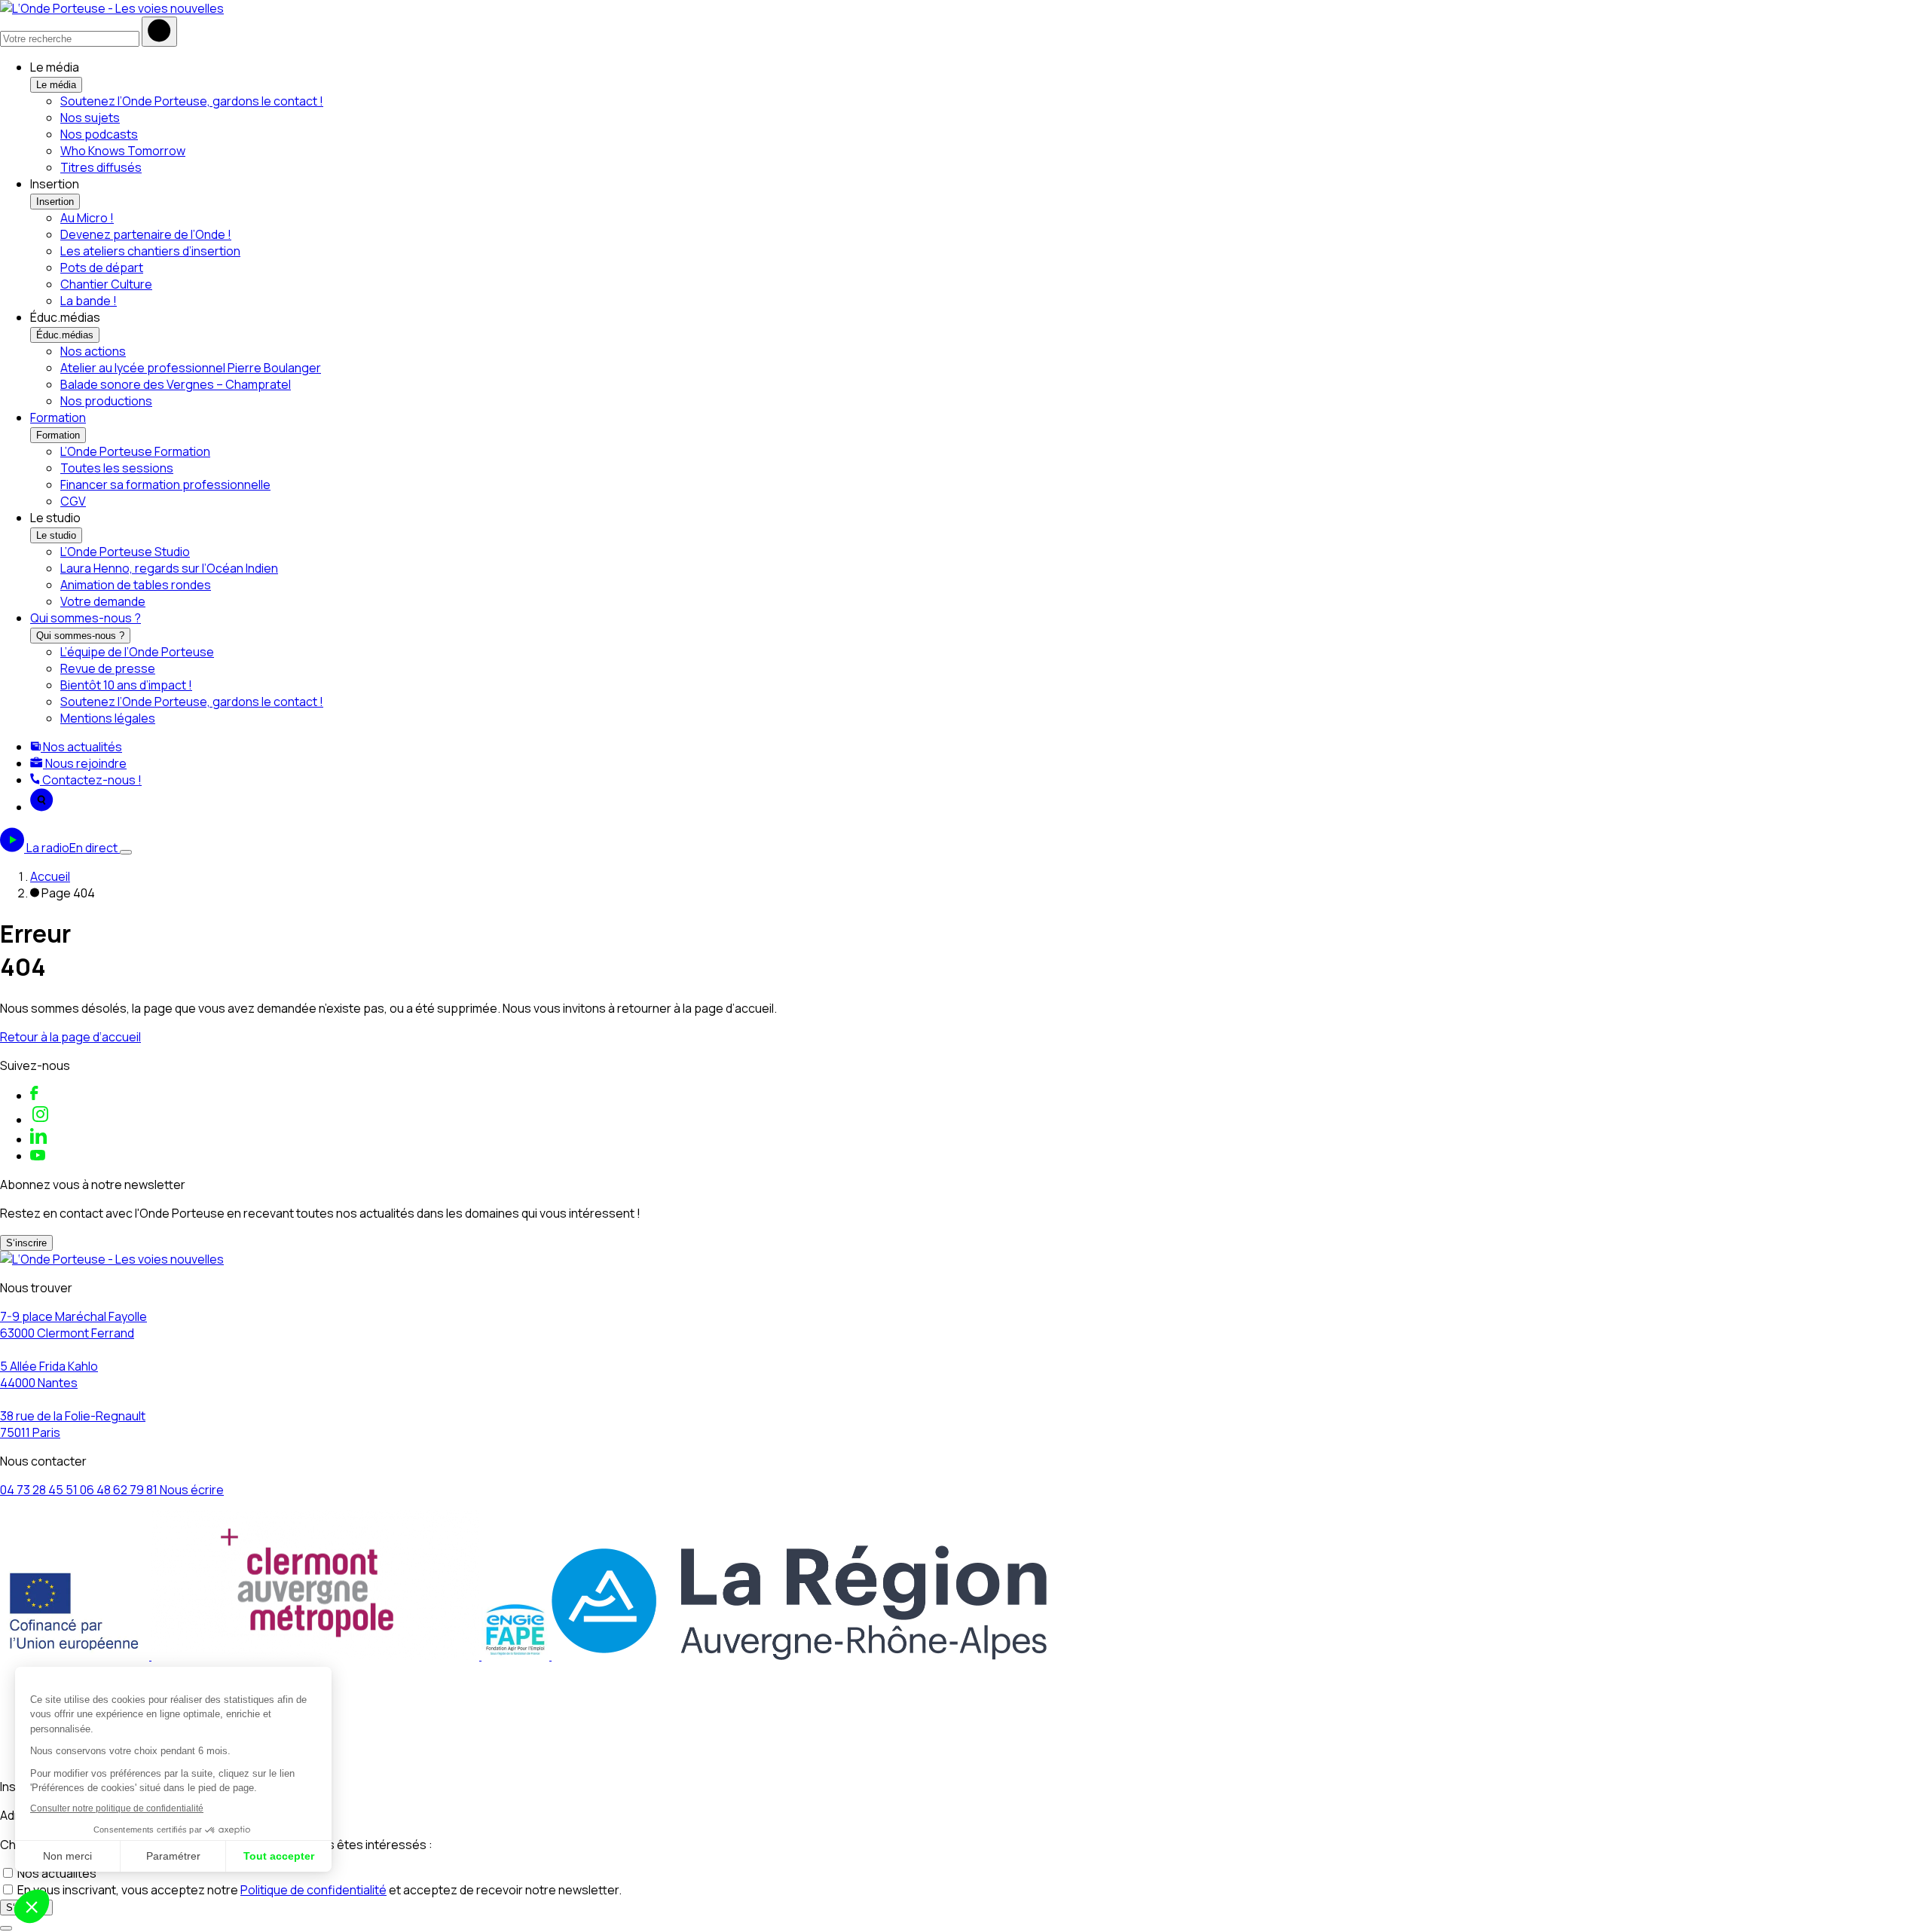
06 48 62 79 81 (120, 1490)
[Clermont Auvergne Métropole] (316, 1655)
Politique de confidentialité (313, 1890)
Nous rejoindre (85, 763)
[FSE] (76, 1655)
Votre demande (103, 601)
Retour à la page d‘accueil (70, 1037)
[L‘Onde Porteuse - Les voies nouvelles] (112, 8)
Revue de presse (108, 668)
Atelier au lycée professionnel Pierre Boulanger (191, 368)
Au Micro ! (87, 218)
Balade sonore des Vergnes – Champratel (176, 384)
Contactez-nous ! (91, 780)
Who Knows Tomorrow (123, 151)
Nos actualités (81, 747)
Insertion (55, 202)
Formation (58, 417)
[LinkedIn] (38, 1139)
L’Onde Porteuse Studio (125, 552)
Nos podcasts (99, 134)
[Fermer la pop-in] (6, 1928)
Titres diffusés (101, 167)
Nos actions (93, 351)
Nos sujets (90, 118)
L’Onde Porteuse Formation (135, 451)
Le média (56, 85)
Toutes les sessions (117, 468)
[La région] (799, 1655)
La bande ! (89, 301)
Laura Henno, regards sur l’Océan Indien (169, 568)
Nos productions (106, 401)
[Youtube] (38, 1156)
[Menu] (126, 852)
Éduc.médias (65, 335)
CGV (73, 501)
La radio (72, 848)
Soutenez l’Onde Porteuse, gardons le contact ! (192, 101)
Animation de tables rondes (136, 585)
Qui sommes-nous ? (86, 618)
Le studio (56, 535)
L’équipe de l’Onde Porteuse (137, 652)
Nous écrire (192, 1490)
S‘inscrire (26, 1243)
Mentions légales (108, 718)
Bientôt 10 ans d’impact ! (126, 685)
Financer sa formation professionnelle (165, 485)
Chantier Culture (106, 284)
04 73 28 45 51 (40, 1490)
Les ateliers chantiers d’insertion (150, 251)
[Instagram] (40, 1120)
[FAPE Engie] (517, 1655)
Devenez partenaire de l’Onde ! (146, 234)
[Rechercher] (159, 32)
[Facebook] (34, 1096)
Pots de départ (102, 267)
